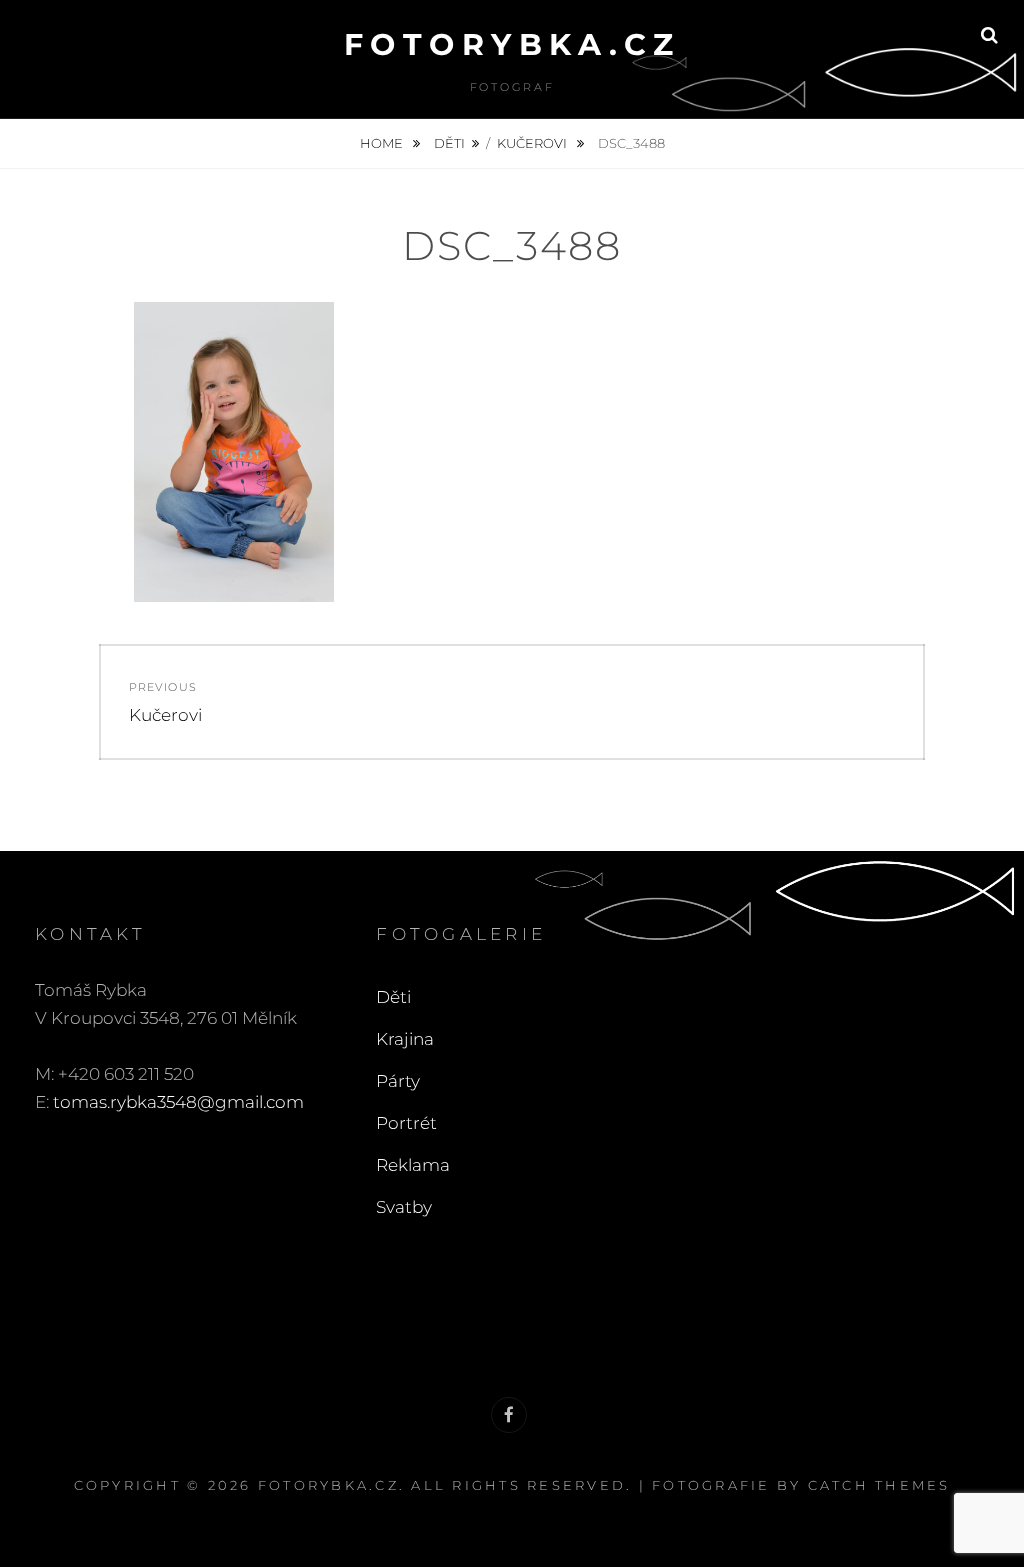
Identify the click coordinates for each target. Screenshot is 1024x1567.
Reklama (413, 1165)
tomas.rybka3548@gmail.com (178, 1102)
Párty (398, 1081)
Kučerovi (533, 143)
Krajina (405, 1039)
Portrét (406, 1123)
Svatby (404, 1207)
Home (383, 143)
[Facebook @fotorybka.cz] (509, 1415)
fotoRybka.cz (512, 44)
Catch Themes (879, 1485)
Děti (449, 143)
